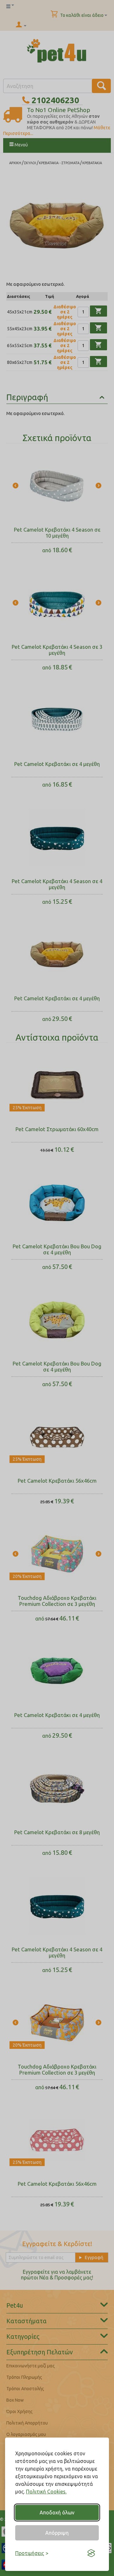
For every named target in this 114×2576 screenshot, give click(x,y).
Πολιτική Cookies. (46, 2492)
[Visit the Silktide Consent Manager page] (91, 2553)
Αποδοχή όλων (57, 2512)
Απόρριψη (57, 2533)
